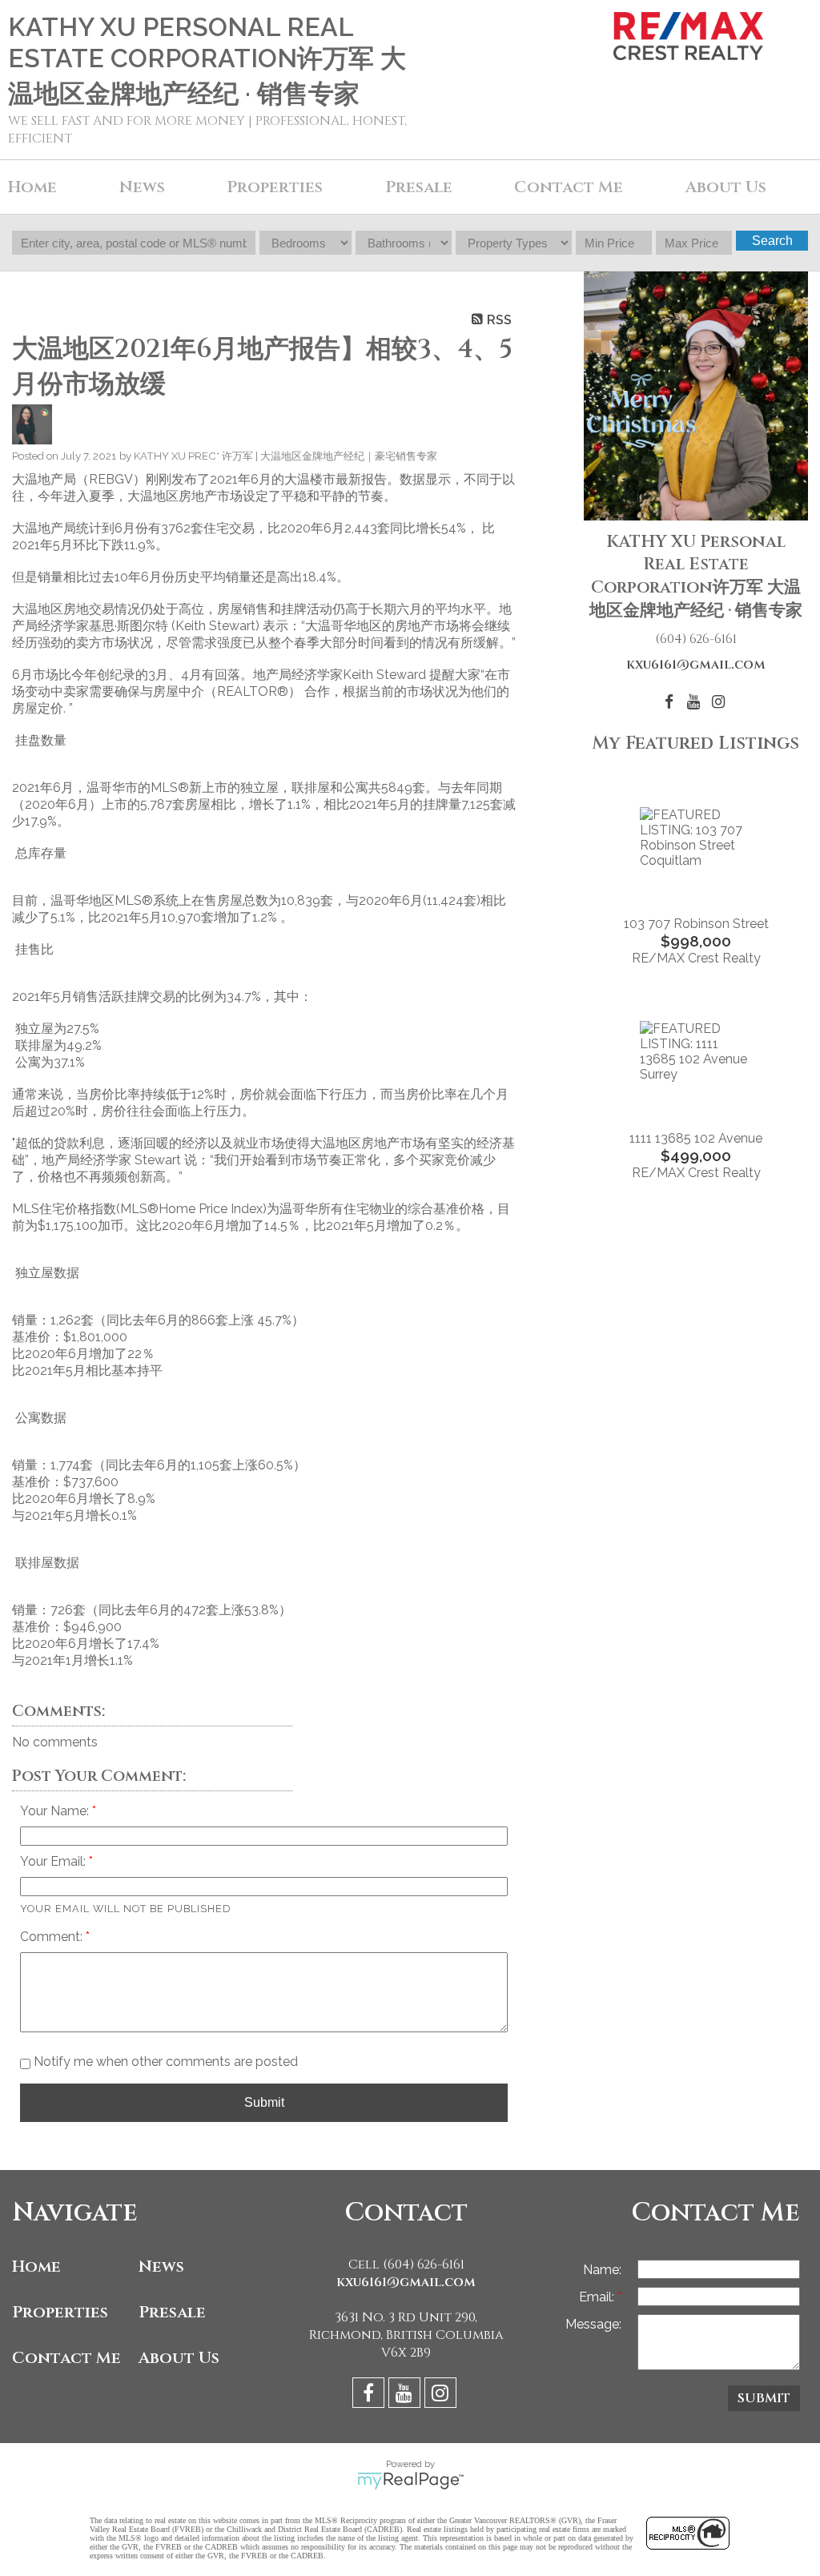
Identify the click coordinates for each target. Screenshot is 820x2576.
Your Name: (56, 1811)
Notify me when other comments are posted (164, 2062)
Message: (593, 2324)
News (161, 2267)
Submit (264, 2102)
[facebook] (370, 2395)
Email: (598, 2297)
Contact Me (569, 187)
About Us (179, 2358)
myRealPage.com (410, 2481)
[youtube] (406, 2395)
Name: (602, 2270)
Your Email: (54, 1861)
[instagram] (442, 2395)
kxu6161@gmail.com (696, 665)
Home (32, 187)
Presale (172, 2312)
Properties (60, 2312)
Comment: (53, 1937)
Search (772, 241)
